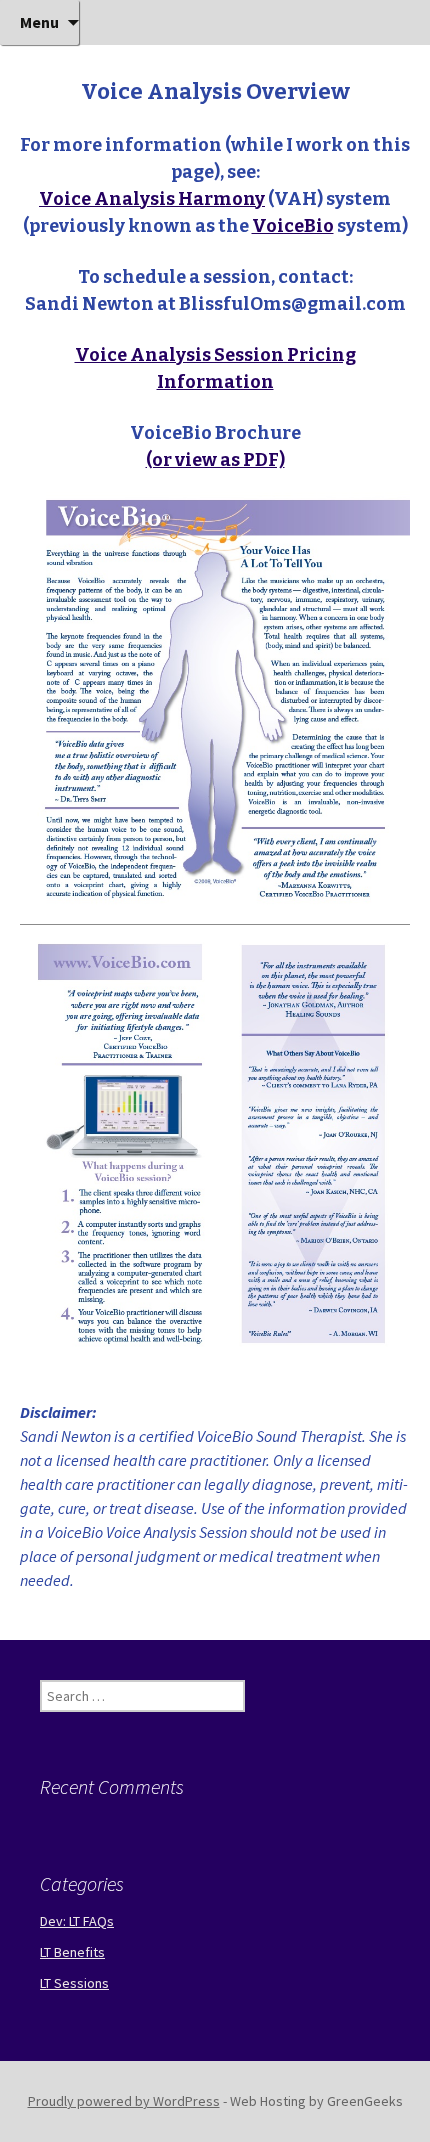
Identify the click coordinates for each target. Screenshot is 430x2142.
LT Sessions (74, 1983)
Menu (39, 22)
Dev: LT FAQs (77, 1921)
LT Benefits (72, 1952)
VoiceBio (293, 226)
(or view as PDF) (215, 460)
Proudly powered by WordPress (124, 2101)
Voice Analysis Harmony (152, 199)
